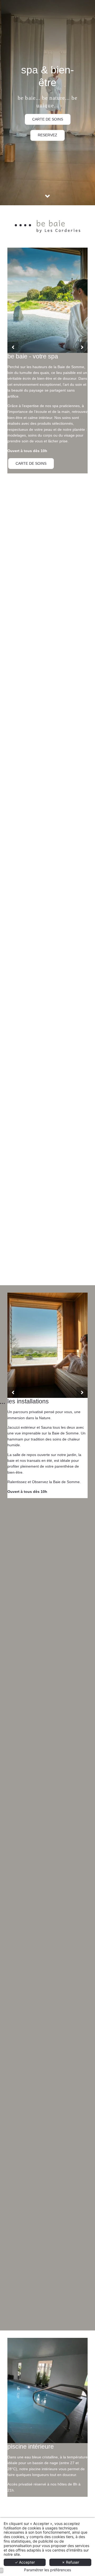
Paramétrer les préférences (47, 2570)
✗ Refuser (70, 2562)
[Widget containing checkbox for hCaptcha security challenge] (51, 1328)
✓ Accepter (25, 2562)
